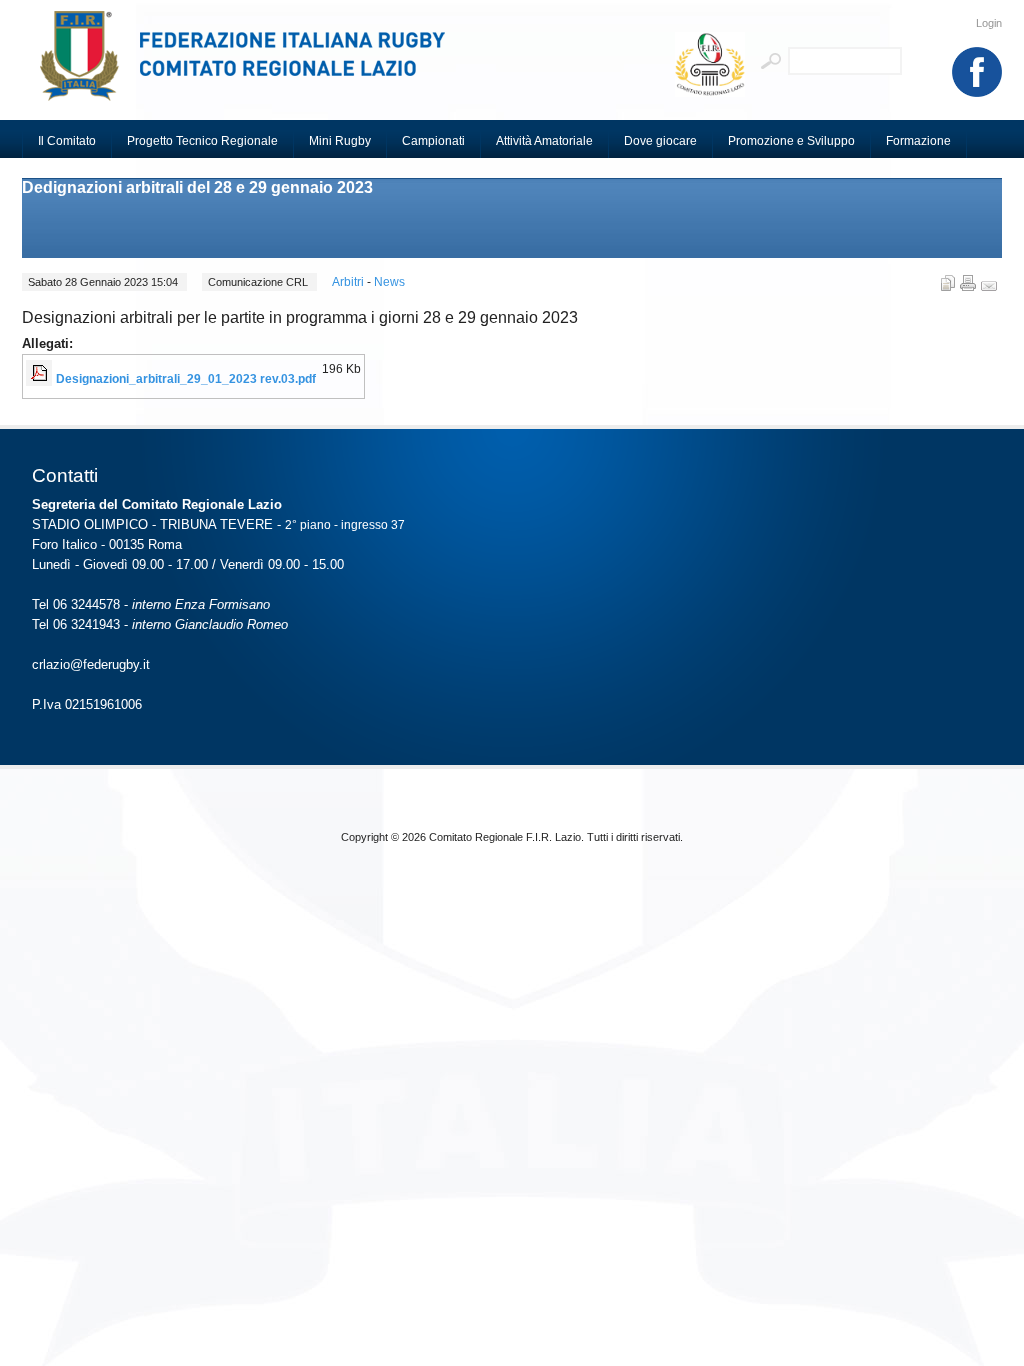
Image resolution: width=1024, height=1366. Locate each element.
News (389, 282)
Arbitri (349, 282)
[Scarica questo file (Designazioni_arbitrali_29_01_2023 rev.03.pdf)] (41, 379)
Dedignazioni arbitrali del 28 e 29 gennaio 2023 (197, 187)
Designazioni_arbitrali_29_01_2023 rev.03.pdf (186, 379)
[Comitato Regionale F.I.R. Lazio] (252, 65)
